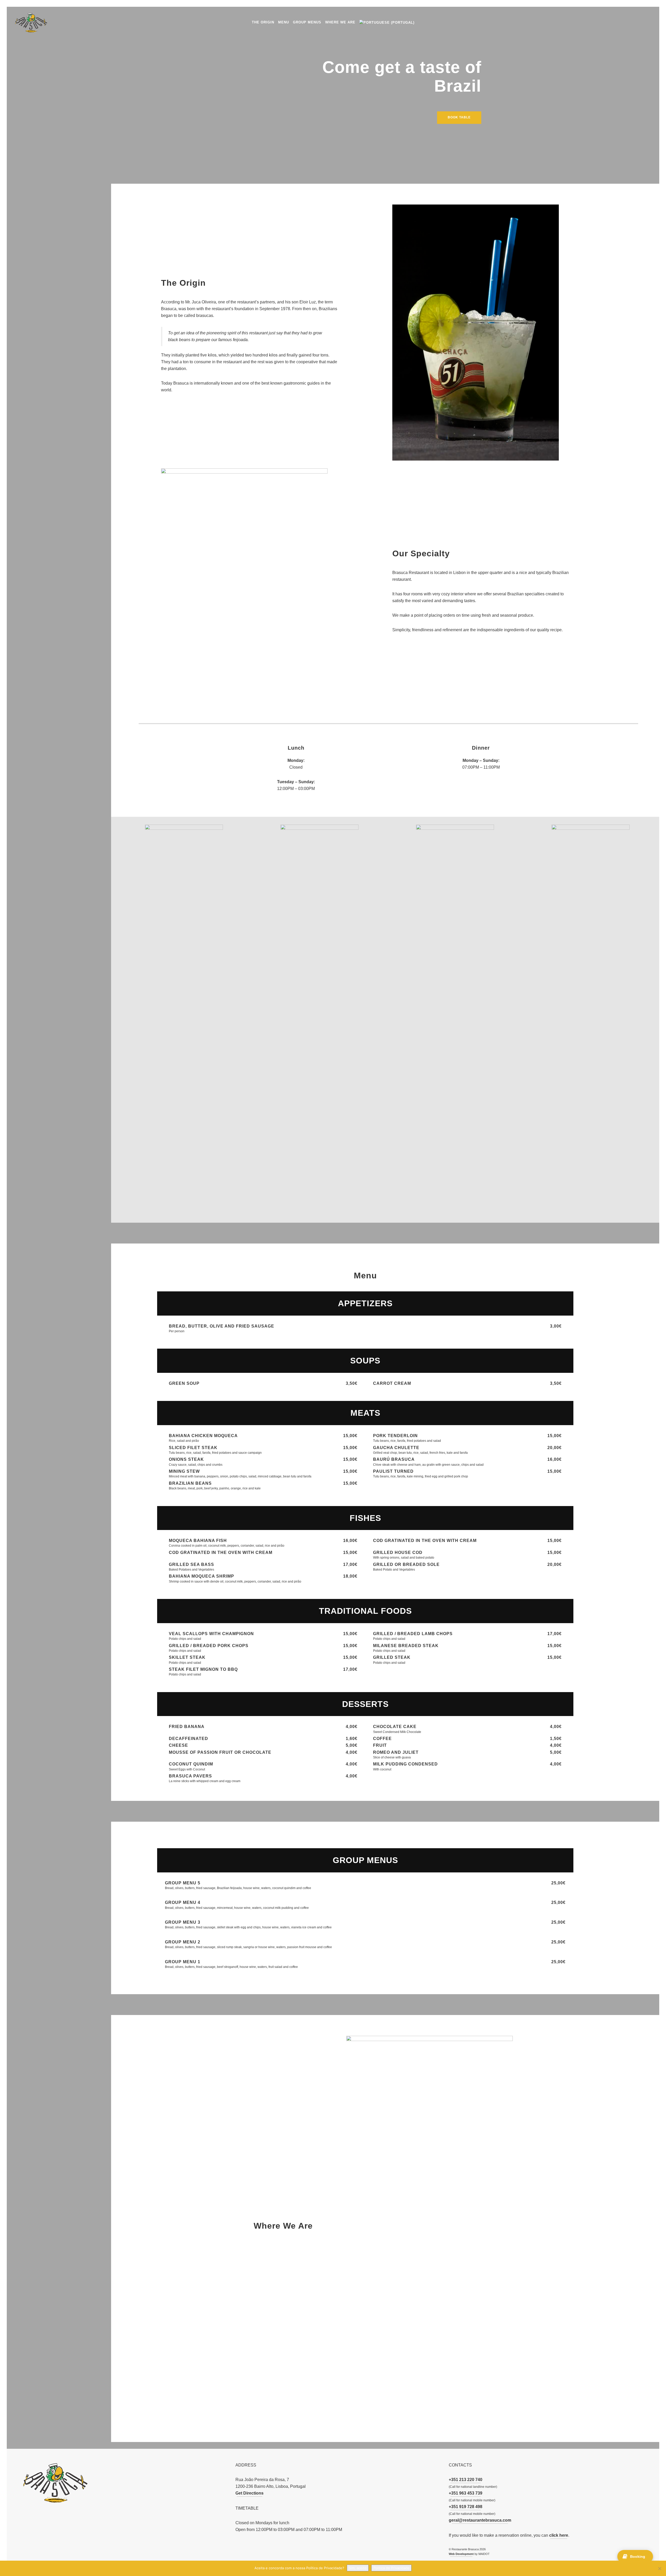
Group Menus (307, 22)
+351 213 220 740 (466, 2480)
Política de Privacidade (391, 2568)
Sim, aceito (358, 2568)
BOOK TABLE (459, 117)
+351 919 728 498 (466, 2507)
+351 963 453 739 (466, 2493)
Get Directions (249, 2493)
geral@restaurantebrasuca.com (480, 2520)
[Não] (659, 2568)
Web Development (461, 2554)
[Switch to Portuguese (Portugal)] (387, 22)
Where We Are (340, 22)
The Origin (263, 22)
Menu (284, 22)
